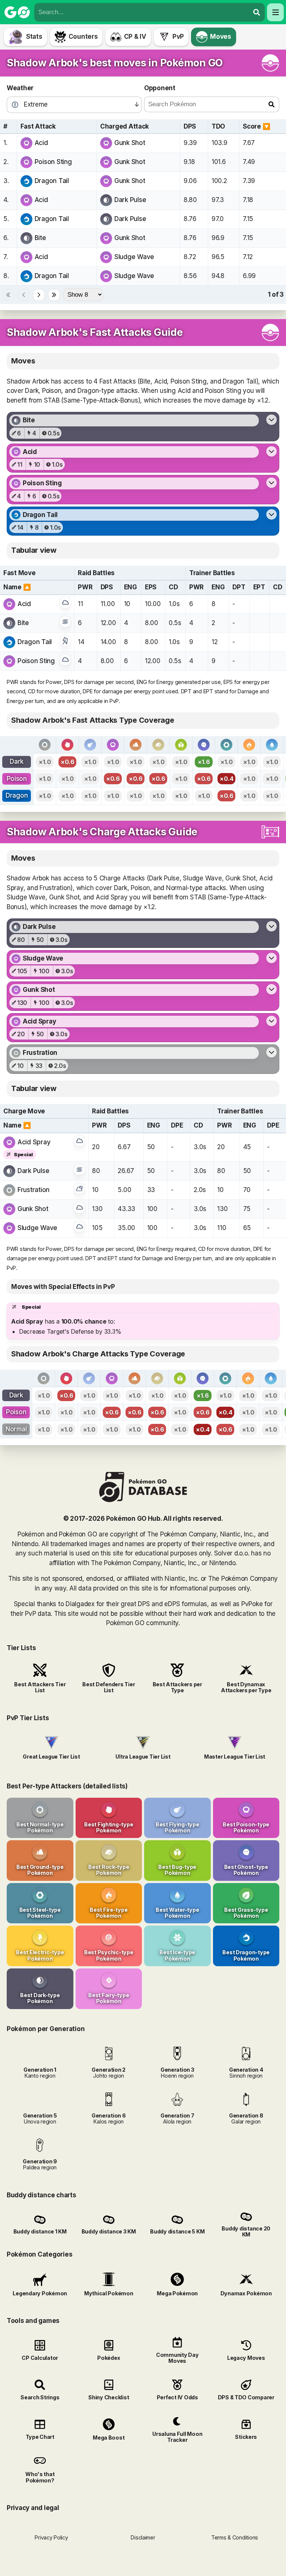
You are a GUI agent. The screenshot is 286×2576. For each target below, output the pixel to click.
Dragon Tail (52, 181)
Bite (40, 238)
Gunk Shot (130, 143)
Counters (83, 37)
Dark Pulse (130, 200)
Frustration (34, 1190)
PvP (178, 37)
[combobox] (142, 12)
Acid (41, 143)
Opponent (160, 88)
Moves (221, 37)
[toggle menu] (257, 12)
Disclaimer (143, 2537)
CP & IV (135, 37)
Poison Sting (53, 162)
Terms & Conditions (235, 2537)
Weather (20, 88)
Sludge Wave (134, 257)
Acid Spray (34, 1142)
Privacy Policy (51, 2537)
